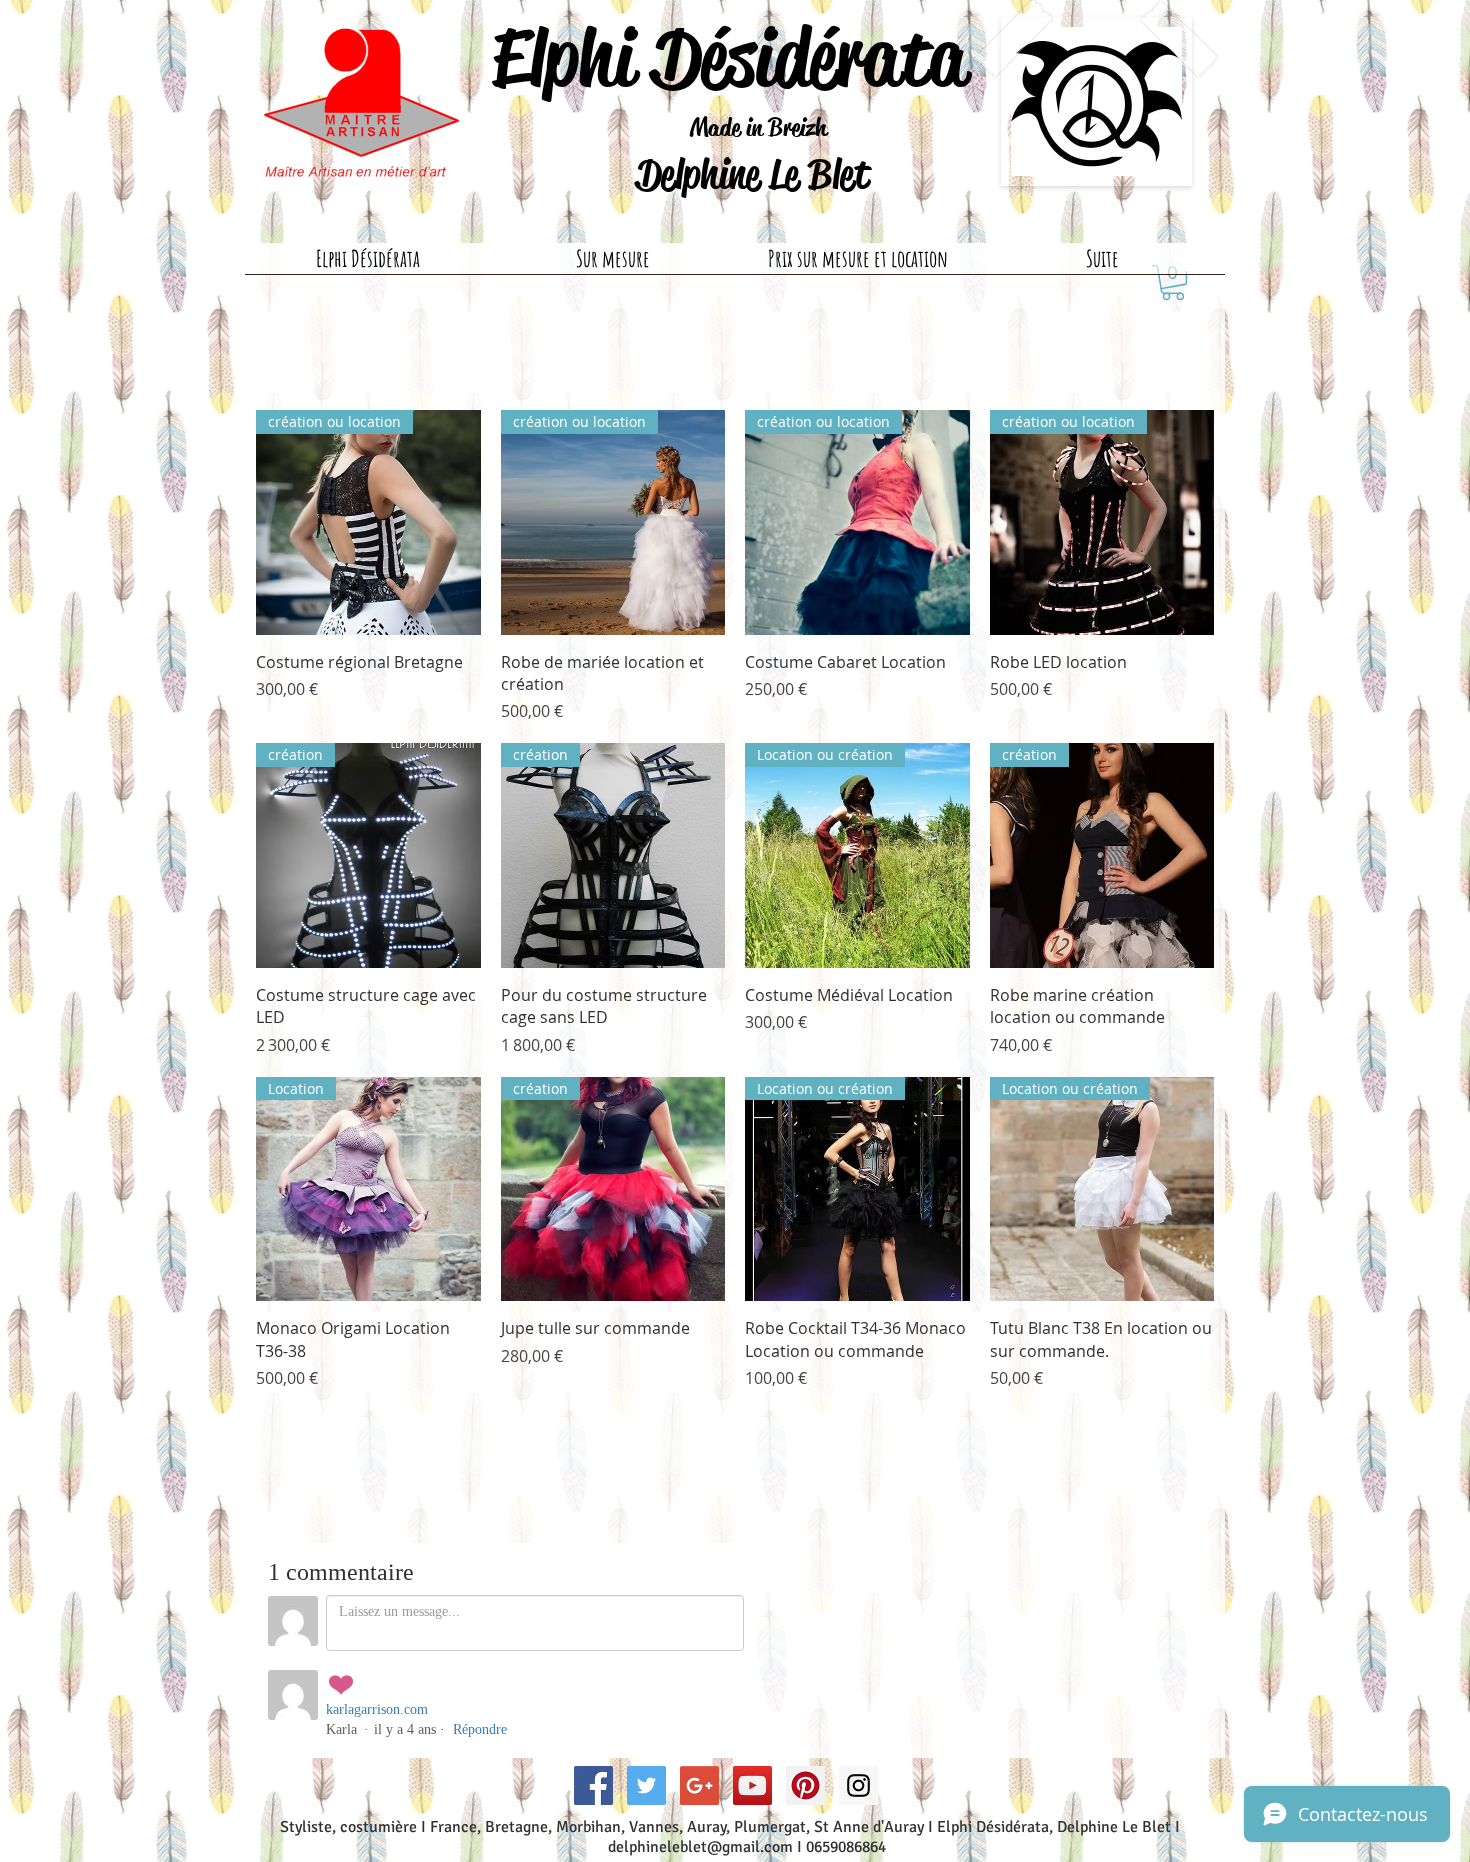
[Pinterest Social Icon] (805, 1785)
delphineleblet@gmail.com (700, 1847)
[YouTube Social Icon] (752, 1785)
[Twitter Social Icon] (646, 1785)
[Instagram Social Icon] (858, 1785)
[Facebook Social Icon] (593, 1785)
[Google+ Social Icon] (699, 1785)
